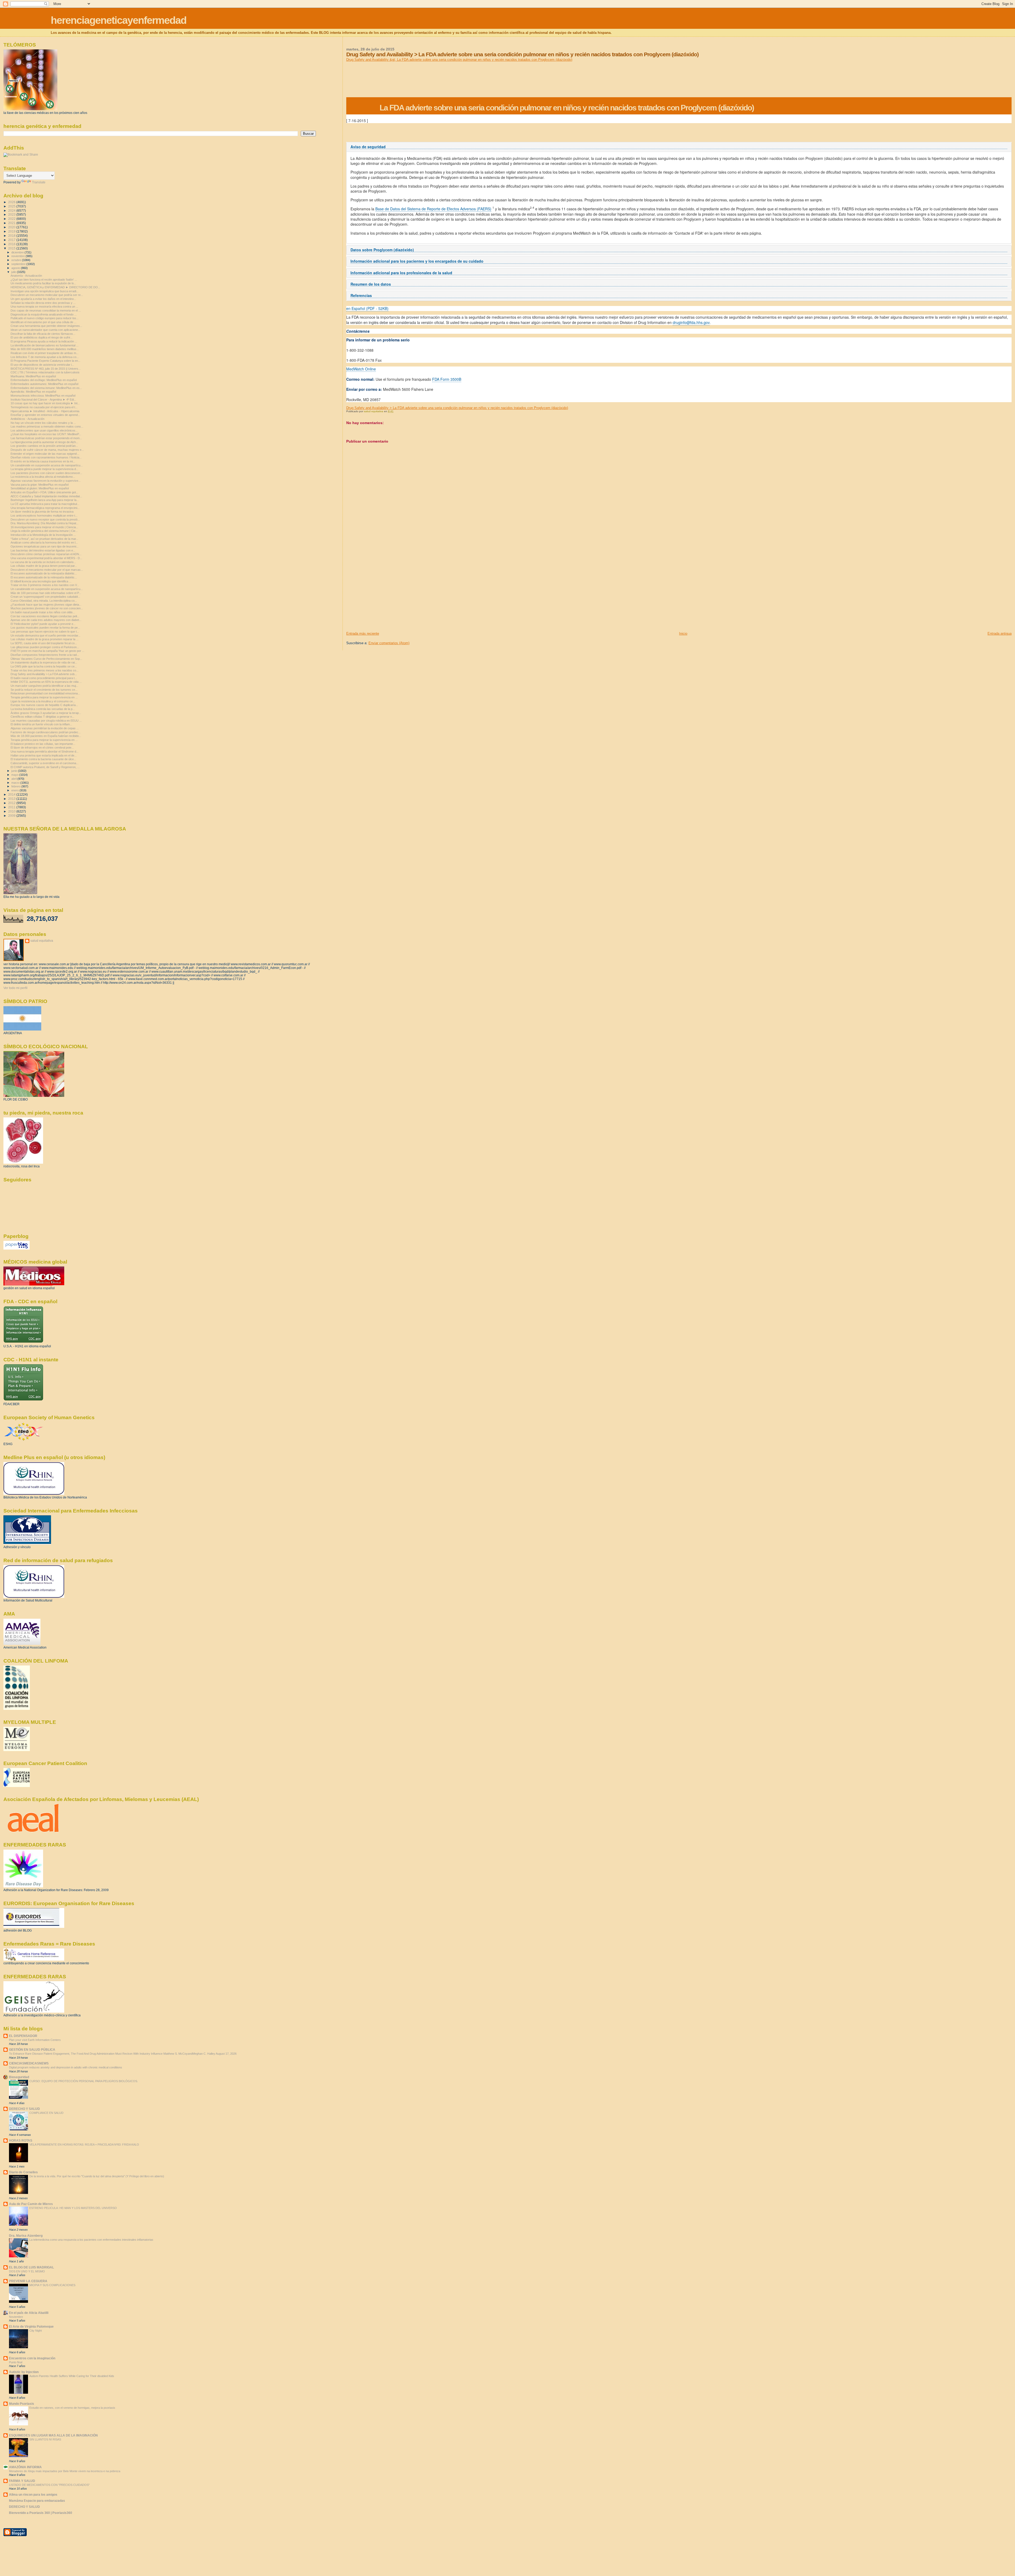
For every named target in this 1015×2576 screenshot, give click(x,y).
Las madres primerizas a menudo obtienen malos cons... (47, 426)
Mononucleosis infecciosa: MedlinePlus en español (43, 396)
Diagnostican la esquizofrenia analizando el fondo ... (44, 314)
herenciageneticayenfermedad (119, 20)
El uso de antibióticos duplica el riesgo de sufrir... (41, 337)
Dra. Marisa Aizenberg (26, 2236)
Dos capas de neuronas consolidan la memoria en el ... (46, 310)
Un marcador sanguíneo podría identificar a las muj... (44, 686)
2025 (12, 206)
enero (15, 790)
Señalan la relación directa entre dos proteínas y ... (43, 303)
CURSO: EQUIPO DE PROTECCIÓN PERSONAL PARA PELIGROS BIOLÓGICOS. (84, 2081)
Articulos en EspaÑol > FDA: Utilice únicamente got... (44, 492)
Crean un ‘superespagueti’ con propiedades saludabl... (45, 597)
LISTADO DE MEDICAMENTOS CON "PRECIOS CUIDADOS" (49, 2485)
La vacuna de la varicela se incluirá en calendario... (43, 562)
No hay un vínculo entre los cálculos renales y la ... (43, 423)
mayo (15, 775)
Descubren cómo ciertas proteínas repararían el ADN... (46, 554)
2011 (12, 807)
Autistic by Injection (24, 2372)
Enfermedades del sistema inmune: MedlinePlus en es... (46, 388)
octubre (17, 260)
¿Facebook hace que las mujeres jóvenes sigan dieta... (46, 605)
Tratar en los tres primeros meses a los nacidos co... (45, 670)
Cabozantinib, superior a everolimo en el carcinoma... (45, 763)
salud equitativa (42, 941)
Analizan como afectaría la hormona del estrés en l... (44, 542)
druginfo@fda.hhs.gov (691, 322)
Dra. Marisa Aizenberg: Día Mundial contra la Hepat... (45, 523)
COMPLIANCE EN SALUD (46, 2113)
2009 (12, 816)
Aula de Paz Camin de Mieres (31, 2204)
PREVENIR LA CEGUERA (28, 2281)
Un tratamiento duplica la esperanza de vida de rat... (44, 662)
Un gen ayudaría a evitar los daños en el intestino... (43, 299)
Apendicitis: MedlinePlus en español (33, 392)
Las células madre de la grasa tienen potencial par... (44, 566)
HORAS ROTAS (21, 2140)
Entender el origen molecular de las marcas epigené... (45, 454)
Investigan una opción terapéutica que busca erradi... (45, 291)
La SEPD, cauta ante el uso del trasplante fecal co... (44, 643)
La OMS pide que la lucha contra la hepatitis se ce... (44, 666)
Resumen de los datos (371, 284)
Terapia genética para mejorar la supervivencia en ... (44, 697)
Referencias (361, 296)
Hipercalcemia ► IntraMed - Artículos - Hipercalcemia (45, 411)
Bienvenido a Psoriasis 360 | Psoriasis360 (41, 2513)
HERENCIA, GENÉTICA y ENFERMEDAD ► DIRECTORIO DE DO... (55, 287)
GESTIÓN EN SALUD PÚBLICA (32, 2050)
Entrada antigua (1000, 633)
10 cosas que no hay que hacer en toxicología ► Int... (45, 403)
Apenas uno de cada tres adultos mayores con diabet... (46, 620)
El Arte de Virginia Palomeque (31, 2326)
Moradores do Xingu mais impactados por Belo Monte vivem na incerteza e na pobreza (65, 2471)
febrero (16, 786)
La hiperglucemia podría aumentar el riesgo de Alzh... (44, 442)
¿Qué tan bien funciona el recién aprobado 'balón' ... (44, 280)
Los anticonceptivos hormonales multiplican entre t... (44, 516)
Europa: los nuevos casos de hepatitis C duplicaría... (44, 705)
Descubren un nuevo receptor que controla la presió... (45, 519)
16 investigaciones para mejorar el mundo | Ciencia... (44, 527)
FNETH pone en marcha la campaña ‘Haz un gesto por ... (47, 651)
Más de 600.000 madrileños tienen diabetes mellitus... (45, 349)
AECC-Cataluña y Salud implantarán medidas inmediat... (46, 496)
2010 (12, 811)
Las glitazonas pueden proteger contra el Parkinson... (45, 647)
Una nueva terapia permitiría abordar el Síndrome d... (45, 751)
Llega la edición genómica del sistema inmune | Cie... (44, 531)
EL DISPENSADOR (23, 2036)
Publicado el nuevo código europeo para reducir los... (45, 318)
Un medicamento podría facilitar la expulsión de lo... (43, 283)
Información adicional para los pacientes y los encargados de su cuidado (417, 261)
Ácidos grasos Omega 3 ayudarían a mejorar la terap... (46, 713)
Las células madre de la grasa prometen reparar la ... (45, 639)
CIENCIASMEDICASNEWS (29, 2063)
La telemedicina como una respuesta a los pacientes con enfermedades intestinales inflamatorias (91, 2240)
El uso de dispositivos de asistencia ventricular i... (42, 365)
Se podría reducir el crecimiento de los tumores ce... (44, 690)
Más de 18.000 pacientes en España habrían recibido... (46, 736)
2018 (12, 236)
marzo (16, 783)
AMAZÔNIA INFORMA (25, 2467)
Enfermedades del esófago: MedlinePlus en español (44, 380)
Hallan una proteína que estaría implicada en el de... (44, 755)
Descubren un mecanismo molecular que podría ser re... (47, 295)
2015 (12, 248)
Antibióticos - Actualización (27, 419)
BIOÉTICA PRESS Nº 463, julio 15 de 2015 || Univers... (46, 369)
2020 (12, 227)
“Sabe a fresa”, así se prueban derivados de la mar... (44, 539)
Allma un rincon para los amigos (33, 2494)
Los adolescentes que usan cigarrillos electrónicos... (44, 430)
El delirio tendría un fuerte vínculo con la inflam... (41, 724)
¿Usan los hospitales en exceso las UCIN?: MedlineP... (46, 434)
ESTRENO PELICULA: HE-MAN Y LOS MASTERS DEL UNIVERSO (73, 2208)
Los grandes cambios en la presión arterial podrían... (44, 446)
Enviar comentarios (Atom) (389, 643)
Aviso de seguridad (368, 147)
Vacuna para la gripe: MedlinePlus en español (40, 485)
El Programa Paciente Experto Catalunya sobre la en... (45, 361)
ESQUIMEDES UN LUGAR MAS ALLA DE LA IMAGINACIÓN (53, 2435)
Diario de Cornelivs (23, 2172)
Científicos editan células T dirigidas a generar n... (42, 717)
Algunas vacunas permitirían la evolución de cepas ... (45, 728)
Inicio (683, 633)
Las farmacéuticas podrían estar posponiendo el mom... (46, 438)
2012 (12, 803)
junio (15, 771)
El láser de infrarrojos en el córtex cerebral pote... (42, 748)
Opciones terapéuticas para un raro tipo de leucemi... (45, 546)
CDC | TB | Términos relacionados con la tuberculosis (45, 372)
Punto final (16, 2362)
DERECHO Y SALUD (24, 2109)
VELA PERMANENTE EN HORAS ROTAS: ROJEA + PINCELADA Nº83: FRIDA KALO (84, 2145)
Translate (39, 182)
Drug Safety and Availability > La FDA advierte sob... (44, 674)
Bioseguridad (19, 2077)
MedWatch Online (361, 369)
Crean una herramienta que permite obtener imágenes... (46, 326)
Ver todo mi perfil (15, 988)
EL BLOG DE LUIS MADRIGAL (31, 2267)
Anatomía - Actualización (26, 276)
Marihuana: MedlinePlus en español (33, 376)
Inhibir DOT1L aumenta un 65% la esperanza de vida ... (46, 682)
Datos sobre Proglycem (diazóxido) (382, 250)
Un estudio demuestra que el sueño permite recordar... (45, 635)
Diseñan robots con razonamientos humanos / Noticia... (46, 457)
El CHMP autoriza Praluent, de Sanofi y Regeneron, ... (45, 767)
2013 (12, 799)
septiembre (19, 264)
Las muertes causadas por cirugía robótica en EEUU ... (46, 721)
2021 (12, 223)
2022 (12, 219)
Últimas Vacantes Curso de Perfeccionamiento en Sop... (46, 659)
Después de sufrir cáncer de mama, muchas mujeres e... (47, 450)
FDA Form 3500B (447, 379)
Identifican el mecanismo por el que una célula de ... (43, 322)
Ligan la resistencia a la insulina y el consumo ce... (43, 701)
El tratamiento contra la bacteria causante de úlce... (43, 759)
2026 (12, 202)
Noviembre (16, 2317)
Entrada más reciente (363, 633)
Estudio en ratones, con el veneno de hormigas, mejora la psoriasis (72, 2408)
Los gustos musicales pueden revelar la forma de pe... (45, 628)
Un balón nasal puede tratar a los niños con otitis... (43, 612)
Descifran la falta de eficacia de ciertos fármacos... (43, 334)
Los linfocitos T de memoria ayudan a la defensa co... (45, 357)
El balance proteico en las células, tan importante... (43, 744)
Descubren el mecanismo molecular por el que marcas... (47, 570)
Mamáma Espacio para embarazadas (37, 2501)
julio (14, 272)
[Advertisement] (386, 594)
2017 (12, 240)
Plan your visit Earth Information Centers (35, 2040)
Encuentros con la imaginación (32, 2358)
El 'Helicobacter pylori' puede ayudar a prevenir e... (43, 624)
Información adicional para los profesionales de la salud (401, 273)
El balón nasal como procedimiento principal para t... (44, 678)
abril (14, 779)
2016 (12, 244)
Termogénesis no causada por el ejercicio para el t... (44, 407)
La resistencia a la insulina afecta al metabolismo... (43, 477)
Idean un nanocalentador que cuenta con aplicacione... (45, 330)
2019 (12, 231)
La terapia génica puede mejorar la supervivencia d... (44, 469)
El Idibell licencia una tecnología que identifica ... (41, 581)
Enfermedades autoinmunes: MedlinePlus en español (44, 384)
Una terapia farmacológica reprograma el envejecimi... (45, 508)
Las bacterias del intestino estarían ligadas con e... (43, 550)
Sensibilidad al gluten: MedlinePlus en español (40, 488)
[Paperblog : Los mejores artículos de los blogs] (17, 1248)
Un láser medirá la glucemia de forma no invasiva (42, 512)
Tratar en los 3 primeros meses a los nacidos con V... (45, 585)
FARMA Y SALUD (22, 2481)
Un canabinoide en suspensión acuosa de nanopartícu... (47, 465)
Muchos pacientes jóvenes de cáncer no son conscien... (47, 608)
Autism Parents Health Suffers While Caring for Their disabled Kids (72, 2376)
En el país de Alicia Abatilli (29, 2313)
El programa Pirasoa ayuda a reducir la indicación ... (44, 341)
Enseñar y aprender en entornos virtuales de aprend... (45, 415)
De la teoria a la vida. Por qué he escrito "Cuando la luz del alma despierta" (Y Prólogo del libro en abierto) (97, 2176)
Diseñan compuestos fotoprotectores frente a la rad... (45, 655)
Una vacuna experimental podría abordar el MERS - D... (46, 558)
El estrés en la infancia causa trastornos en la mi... (43, 461)
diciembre (18, 252)
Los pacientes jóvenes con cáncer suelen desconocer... (46, 473)
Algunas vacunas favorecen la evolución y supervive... (46, 481)
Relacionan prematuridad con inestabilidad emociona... (45, 693)
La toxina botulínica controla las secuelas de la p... (43, 709)
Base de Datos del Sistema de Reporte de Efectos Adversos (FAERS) (433, 209)
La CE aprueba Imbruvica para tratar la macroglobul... (45, 504)
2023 (12, 214)
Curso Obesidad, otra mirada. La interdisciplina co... (44, 601)
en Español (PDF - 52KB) (367, 308)
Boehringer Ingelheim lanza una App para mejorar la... (45, 500)
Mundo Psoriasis (22, 2404)
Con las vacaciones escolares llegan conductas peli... (45, 616)
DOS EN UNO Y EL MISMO (27, 2271)
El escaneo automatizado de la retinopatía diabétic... (44, 573)
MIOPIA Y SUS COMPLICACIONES (52, 2285)
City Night (36, 2331)
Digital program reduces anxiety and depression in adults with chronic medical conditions (66, 2067)
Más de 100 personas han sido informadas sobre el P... (46, 593)
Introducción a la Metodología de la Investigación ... (43, 535)
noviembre (19, 256)
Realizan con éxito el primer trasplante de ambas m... (45, 353)
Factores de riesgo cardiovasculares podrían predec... (46, 732)
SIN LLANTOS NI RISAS (45, 2439)
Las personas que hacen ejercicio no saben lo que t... (45, 632)
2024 (12, 210)
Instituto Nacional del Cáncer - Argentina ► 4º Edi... (43, 400)
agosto (16, 268)
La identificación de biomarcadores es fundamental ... (45, 345)
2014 (12, 794)
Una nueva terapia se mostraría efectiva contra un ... (44, 307)
